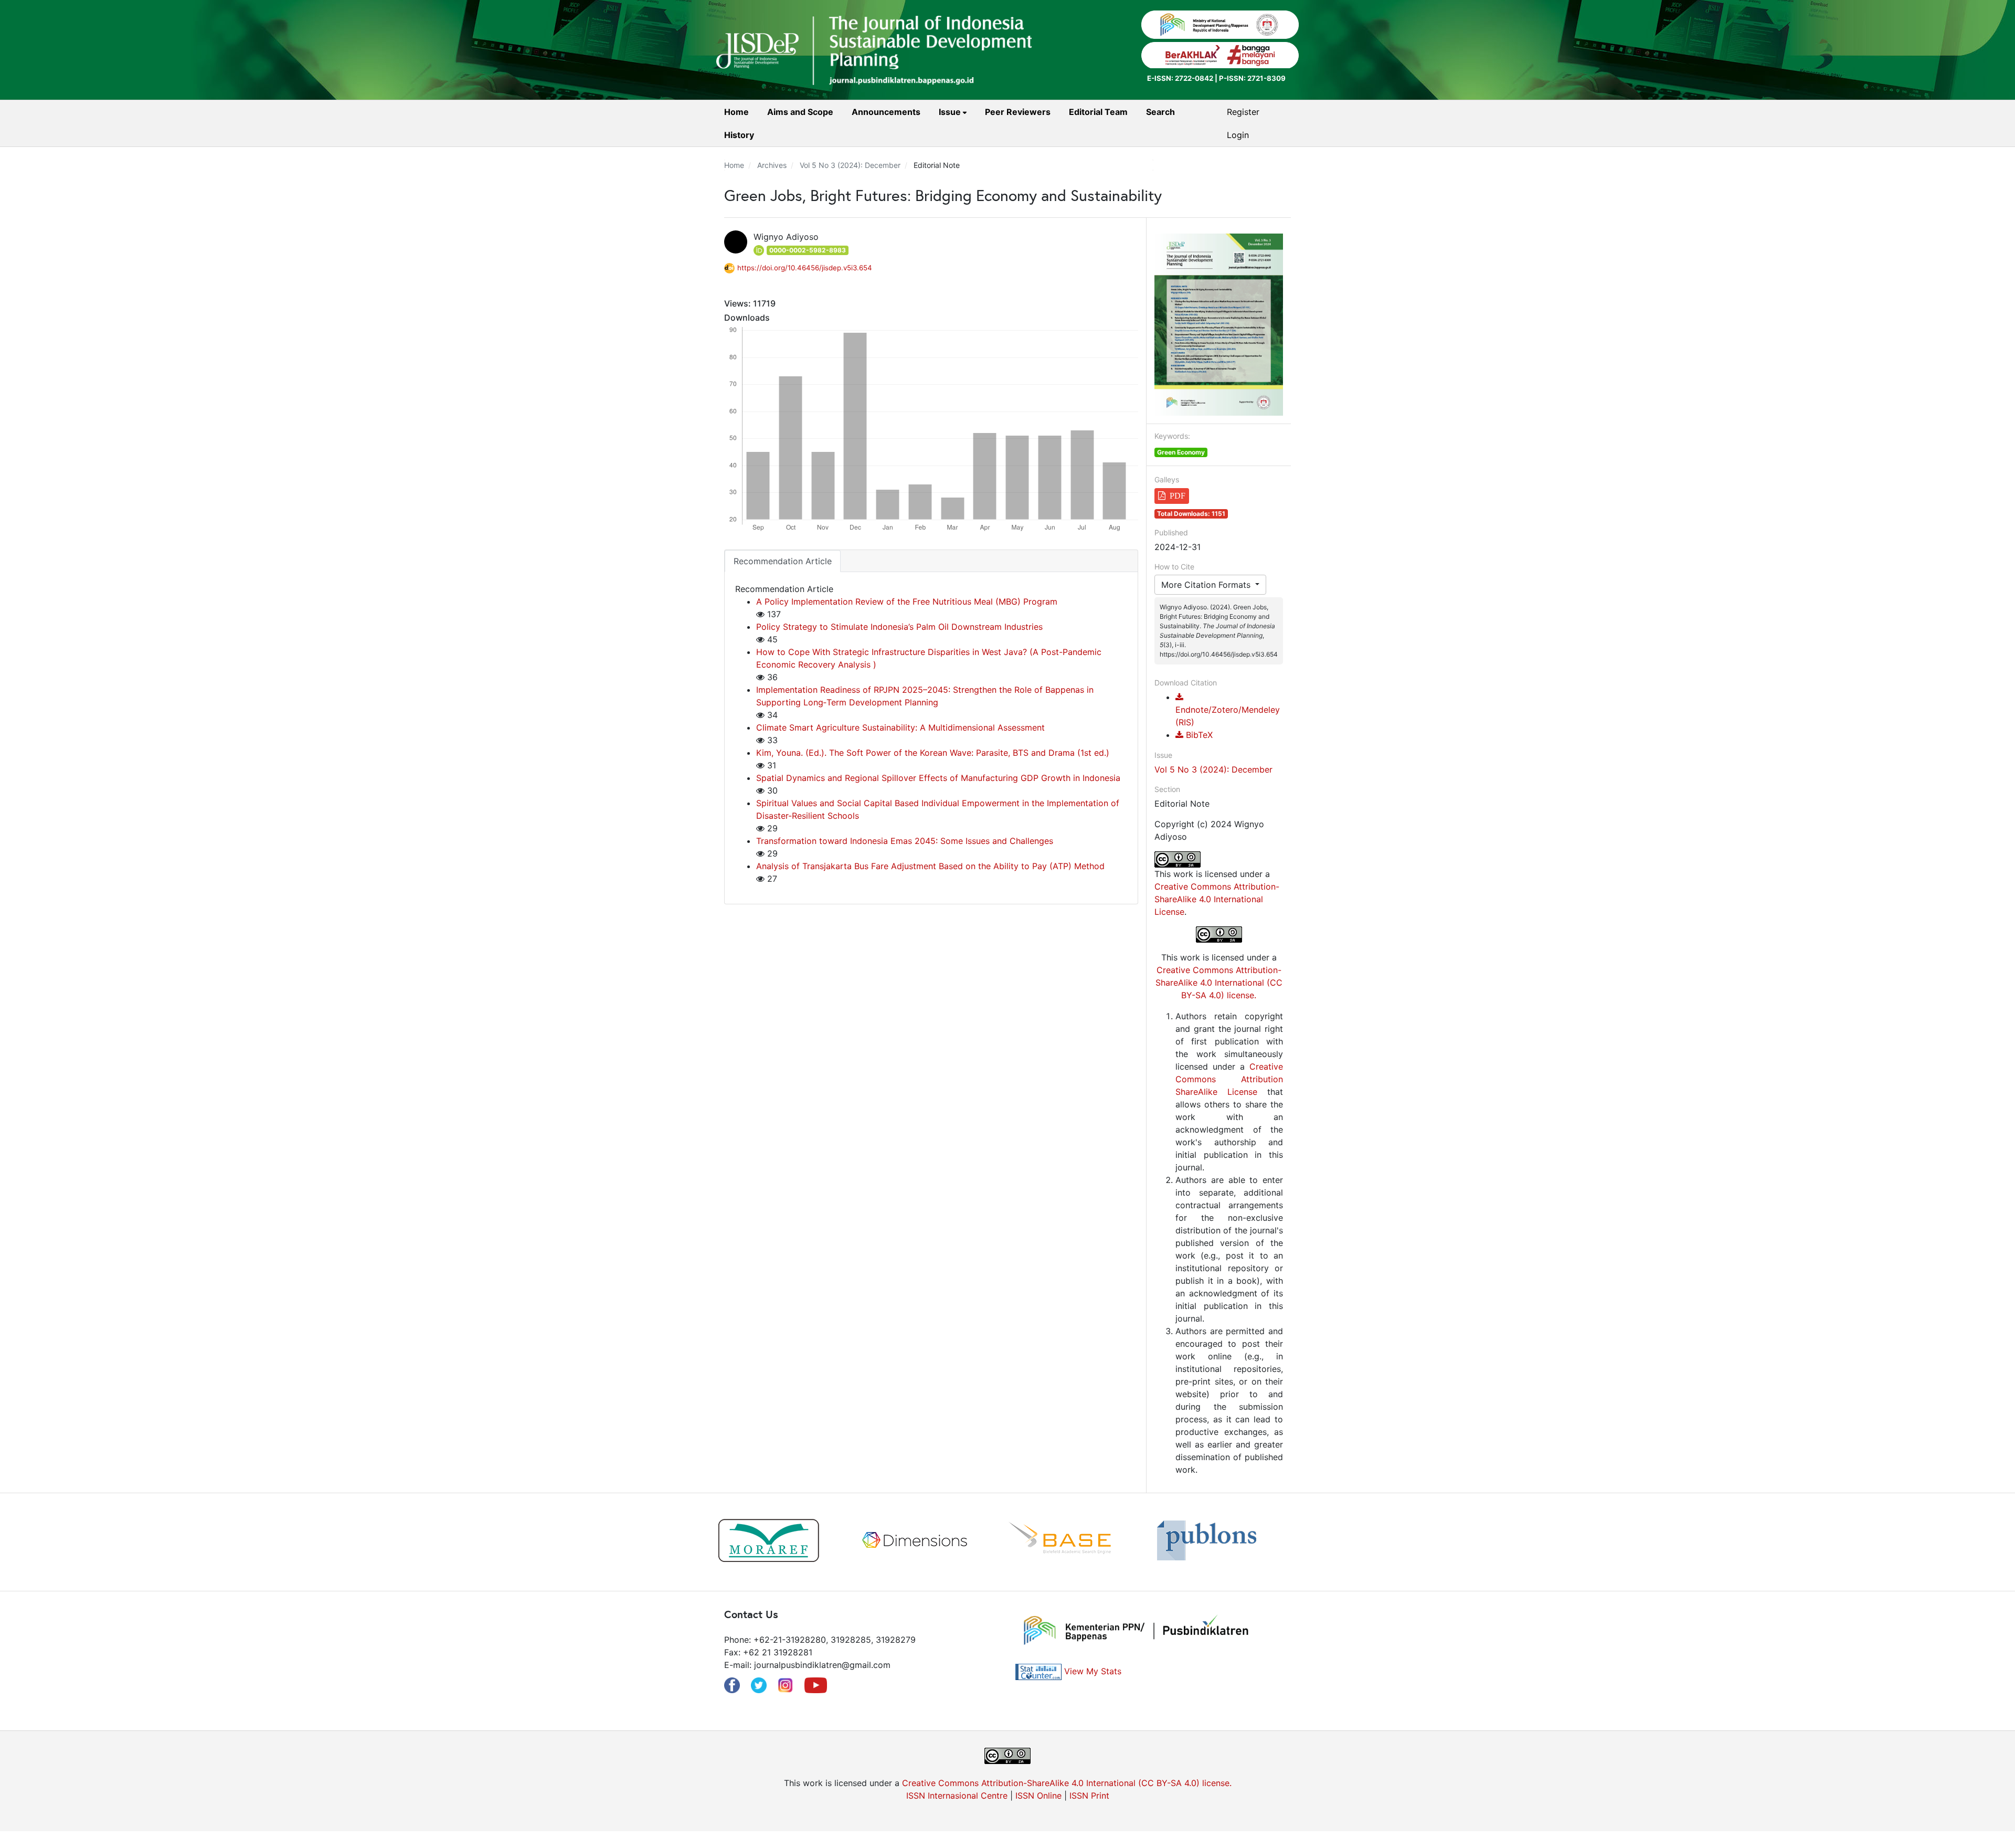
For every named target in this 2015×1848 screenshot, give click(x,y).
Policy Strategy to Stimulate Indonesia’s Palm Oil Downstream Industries (899, 627)
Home (736, 112)
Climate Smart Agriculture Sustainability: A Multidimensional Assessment (900, 727)
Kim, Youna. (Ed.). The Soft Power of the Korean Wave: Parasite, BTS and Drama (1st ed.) (933, 753)
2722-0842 (1194, 78)
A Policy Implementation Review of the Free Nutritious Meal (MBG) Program (907, 601)
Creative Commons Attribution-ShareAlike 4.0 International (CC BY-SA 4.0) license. (1219, 983)
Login (1238, 135)
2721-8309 (1266, 78)
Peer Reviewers (1018, 112)
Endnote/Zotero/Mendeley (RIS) (1228, 716)
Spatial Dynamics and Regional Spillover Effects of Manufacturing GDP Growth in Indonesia (938, 778)
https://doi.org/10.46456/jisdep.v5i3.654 (805, 268)
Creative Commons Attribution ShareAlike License (1229, 1079)
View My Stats (1093, 1671)
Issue (951, 112)
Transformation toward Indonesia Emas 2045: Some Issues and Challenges (905, 841)
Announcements (886, 112)
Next (1307, 1542)
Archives (772, 165)
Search (1160, 112)
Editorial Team (1098, 112)
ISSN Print (1089, 1796)
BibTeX (1198, 735)
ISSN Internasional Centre (957, 1796)
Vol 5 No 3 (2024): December (850, 165)
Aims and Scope (800, 112)
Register (1243, 112)
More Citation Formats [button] (1207, 585)
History (739, 135)
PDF (1178, 496)
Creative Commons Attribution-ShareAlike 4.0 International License (1217, 899)
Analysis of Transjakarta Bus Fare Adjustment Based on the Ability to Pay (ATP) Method (930, 866)
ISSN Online (1038, 1796)
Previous (708, 1542)
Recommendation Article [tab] (783, 561)
